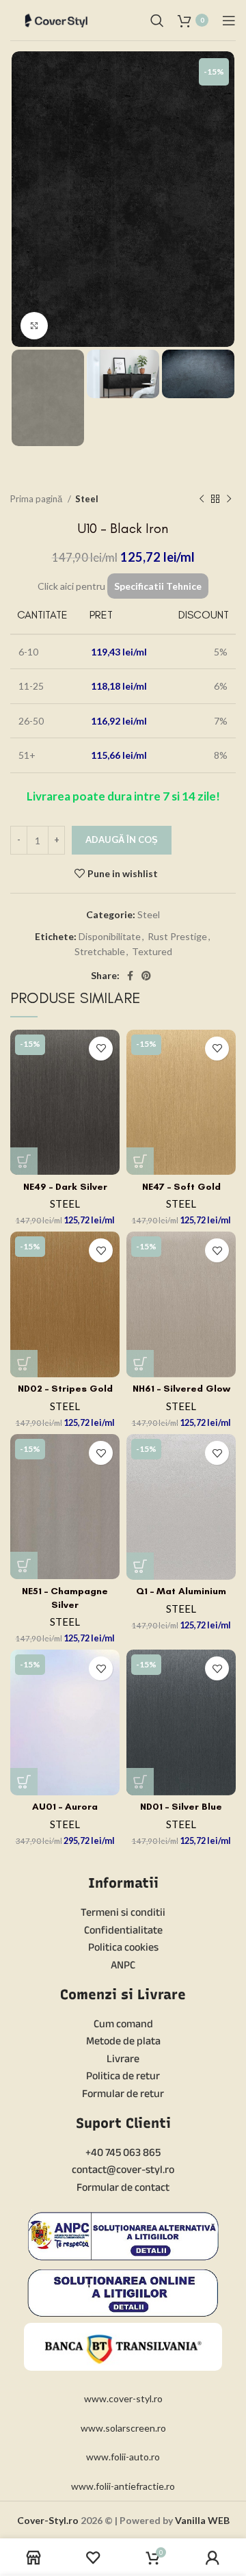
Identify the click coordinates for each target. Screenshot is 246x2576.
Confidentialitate (123, 1930)
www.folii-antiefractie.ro (123, 2486)
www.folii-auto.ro (123, 2457)
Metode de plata (123, 2041)
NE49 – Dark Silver (65, 1187)
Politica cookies (123, 1947)
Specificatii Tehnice (158, 586)
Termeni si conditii (123, 1912)
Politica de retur (123, 2076)
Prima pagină (37, 499)
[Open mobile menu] (229, 21)
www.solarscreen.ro (123, 2428)
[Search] (157, 21)
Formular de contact (123, 2187)
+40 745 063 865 (123, 2152)
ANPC (123, 1965)
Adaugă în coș (122, 840)
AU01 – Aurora (65, 1807)
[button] (24, 1161)
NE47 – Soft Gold (181, 1187)
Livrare (123, 2058)
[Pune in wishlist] (101, 1049)
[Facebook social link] (130, 976)
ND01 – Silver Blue (181, 1807)
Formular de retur (123, 2093)
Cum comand (123, 2024)
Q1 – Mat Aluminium (181, 1591)
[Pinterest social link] (146, 976)
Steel (87, 499)
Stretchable (100, 951)
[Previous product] (202, 499)
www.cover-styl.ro (123, 2398)
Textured (152, 951)
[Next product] (229, 499)
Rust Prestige (177, 936)
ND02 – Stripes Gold (65, 1389)
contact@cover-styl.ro (123, 2169)
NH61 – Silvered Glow (181, 1389)
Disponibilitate (110, 936)
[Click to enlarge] (34, 326)
